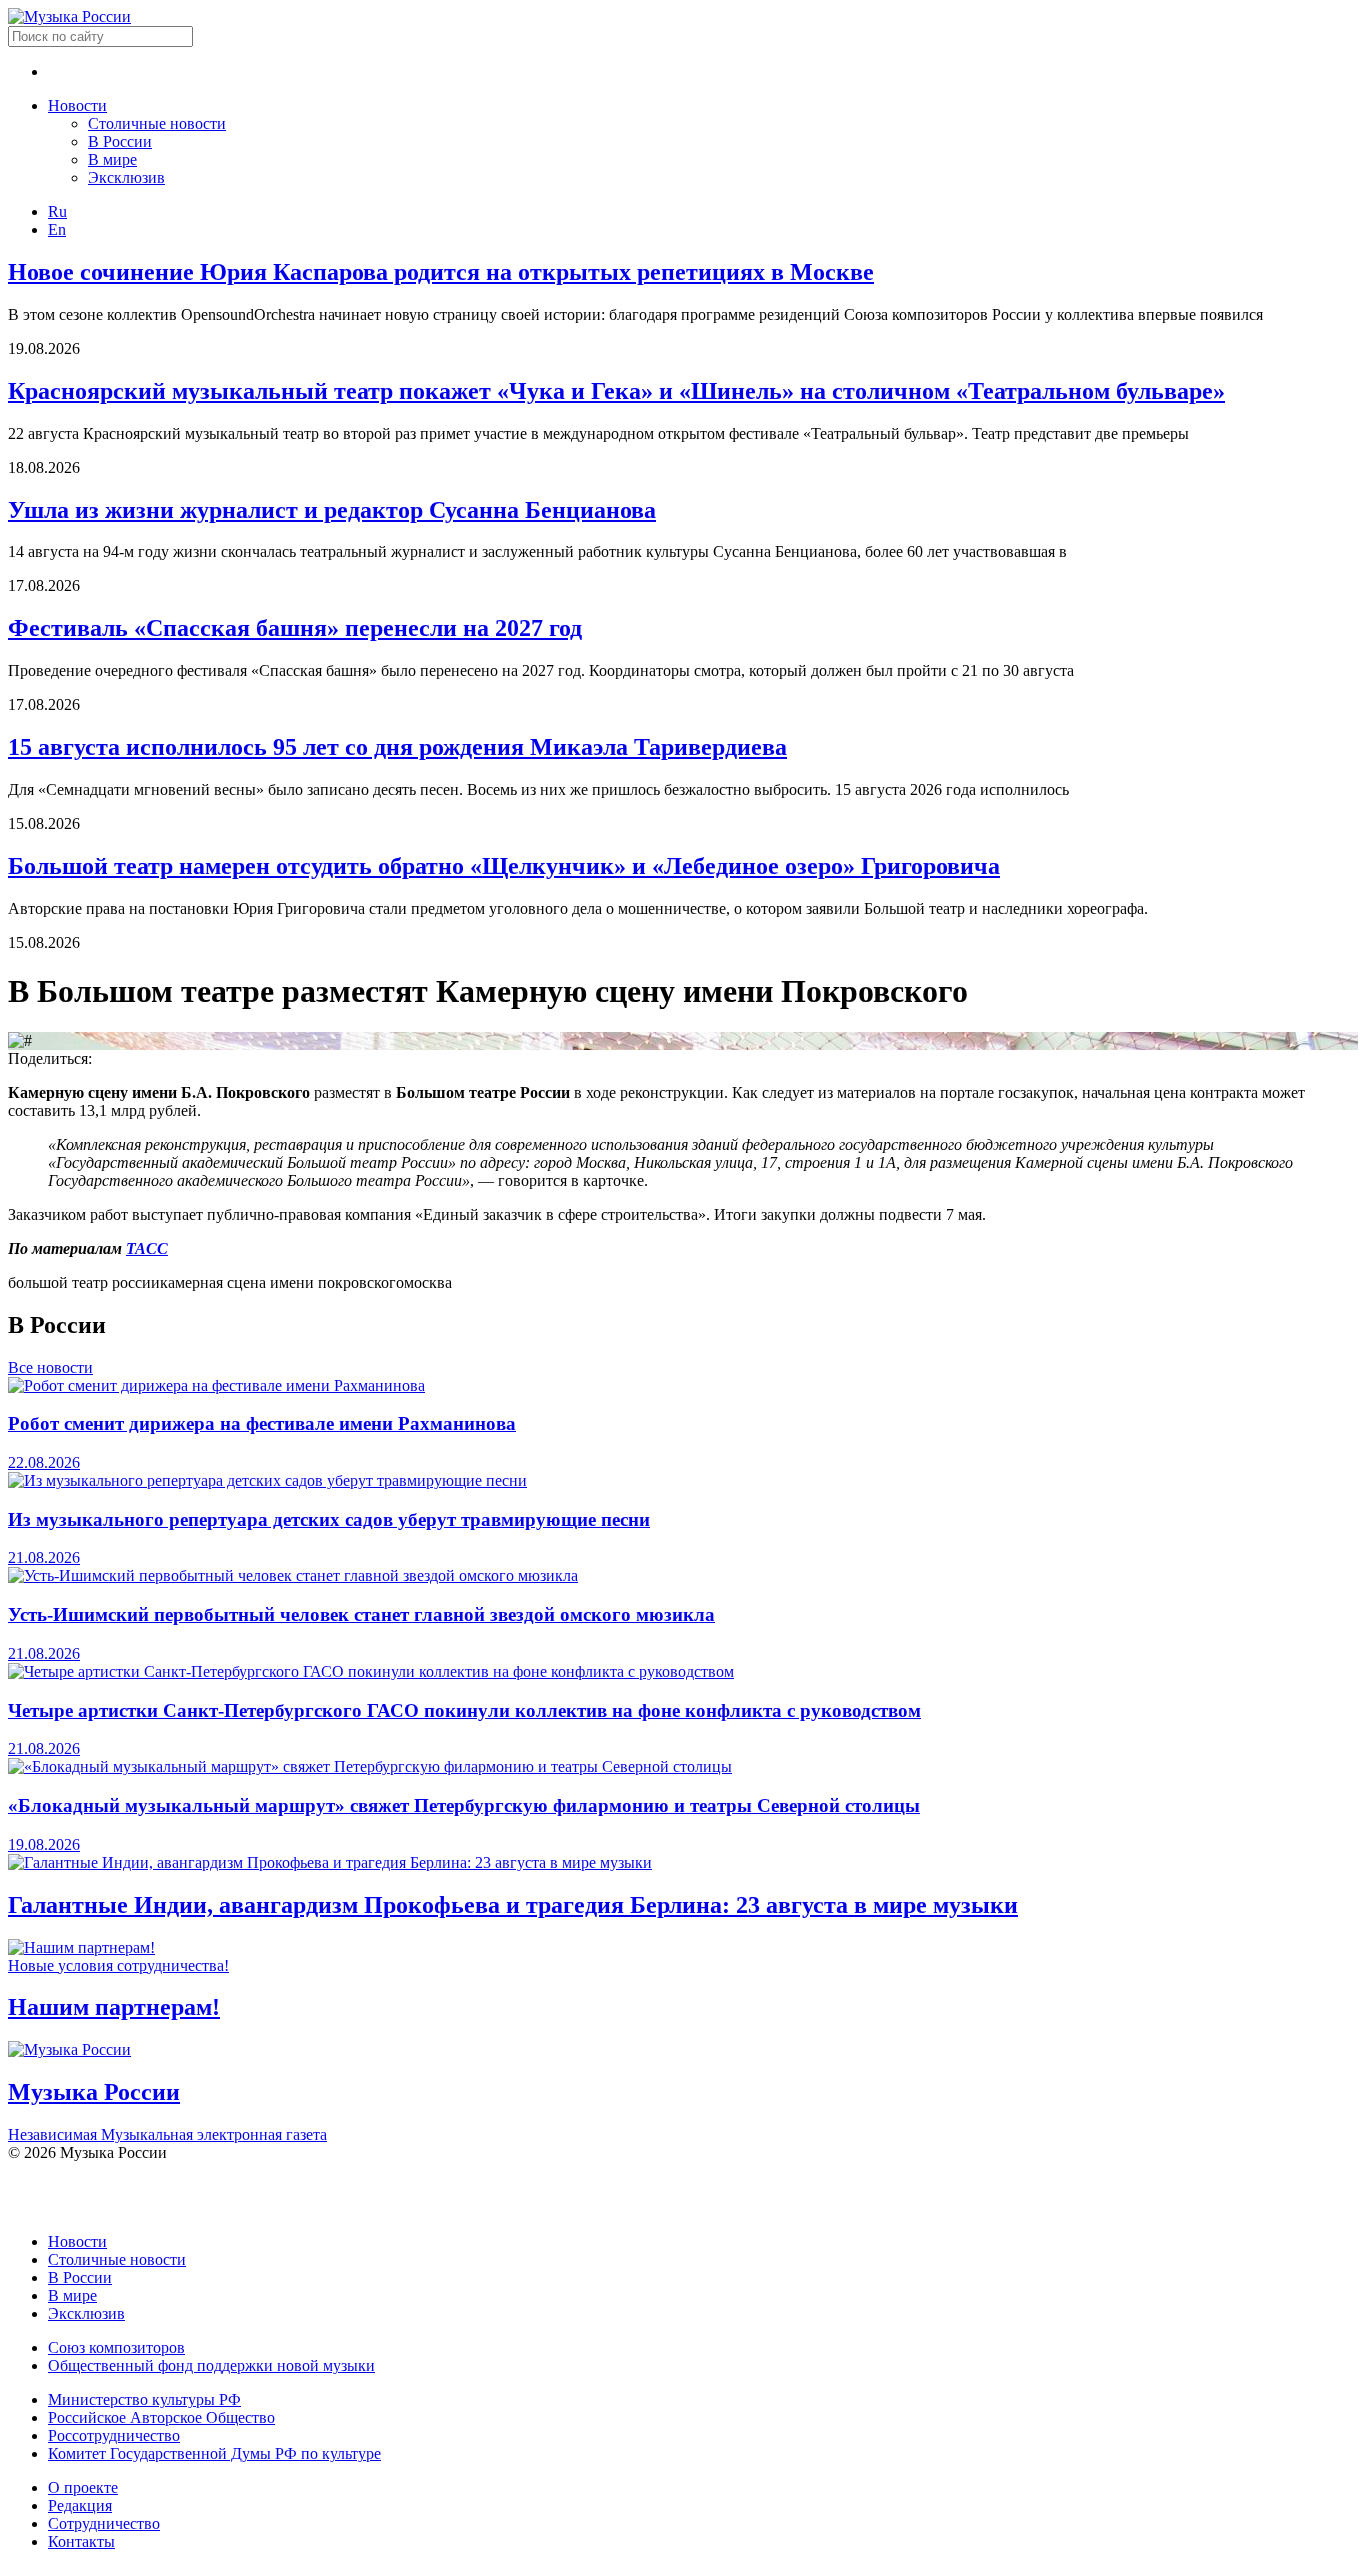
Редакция (80, 2505)
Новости (77, 105)
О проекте (83, 2487)
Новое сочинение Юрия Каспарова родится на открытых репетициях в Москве (441, 272)
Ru (57, 211)
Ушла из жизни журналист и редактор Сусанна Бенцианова (332, 510)
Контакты (81, 2541)
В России (120, 141)
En (57, 229)
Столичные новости (157, 123)
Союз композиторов (116, 2347)
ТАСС (147, 1248)
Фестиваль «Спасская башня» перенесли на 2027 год (295, 628)
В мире (112, 159)
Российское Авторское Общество (161, 2417)
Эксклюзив (126, 177)
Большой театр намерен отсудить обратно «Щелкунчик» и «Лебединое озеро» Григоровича (504, 866)
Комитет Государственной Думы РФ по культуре (214, 2453)
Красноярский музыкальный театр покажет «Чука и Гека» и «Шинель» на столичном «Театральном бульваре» (616, 391)
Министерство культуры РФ (144, 2399)
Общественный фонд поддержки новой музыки (211, 2365)
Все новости (50, 1367)
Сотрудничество (104, 2523)
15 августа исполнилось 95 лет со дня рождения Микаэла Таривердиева (397, 747)
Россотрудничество (114, 2435)
